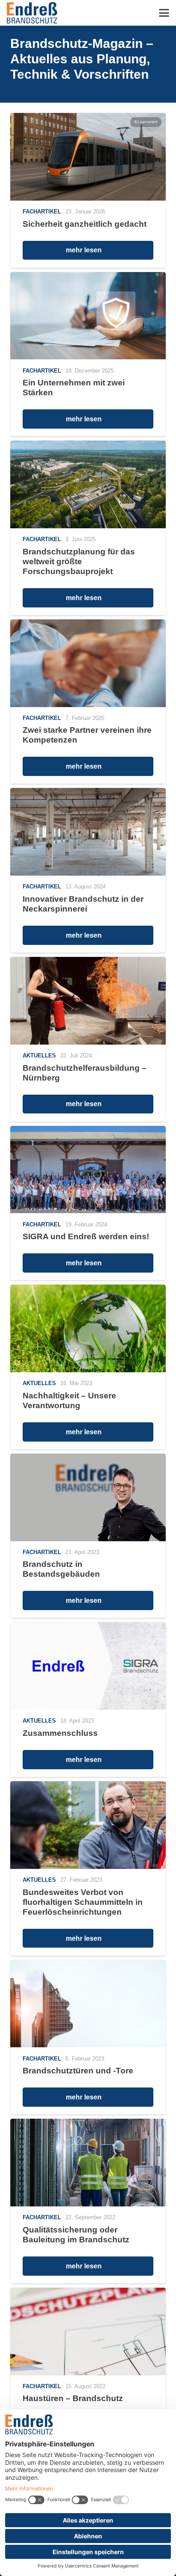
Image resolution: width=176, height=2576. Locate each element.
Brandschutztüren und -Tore (78, 2071)
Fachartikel (42, 212)
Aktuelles (39, 1056)
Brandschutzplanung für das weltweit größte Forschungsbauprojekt (79, 561)
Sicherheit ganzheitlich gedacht (85, 224)
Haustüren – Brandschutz (73, 2398)
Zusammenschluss (60, 1733)
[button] (164, 13)
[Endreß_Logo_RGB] (32, 13)
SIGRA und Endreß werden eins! (86, 1236)
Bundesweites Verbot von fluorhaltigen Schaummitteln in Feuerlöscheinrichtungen (83, 1902)
